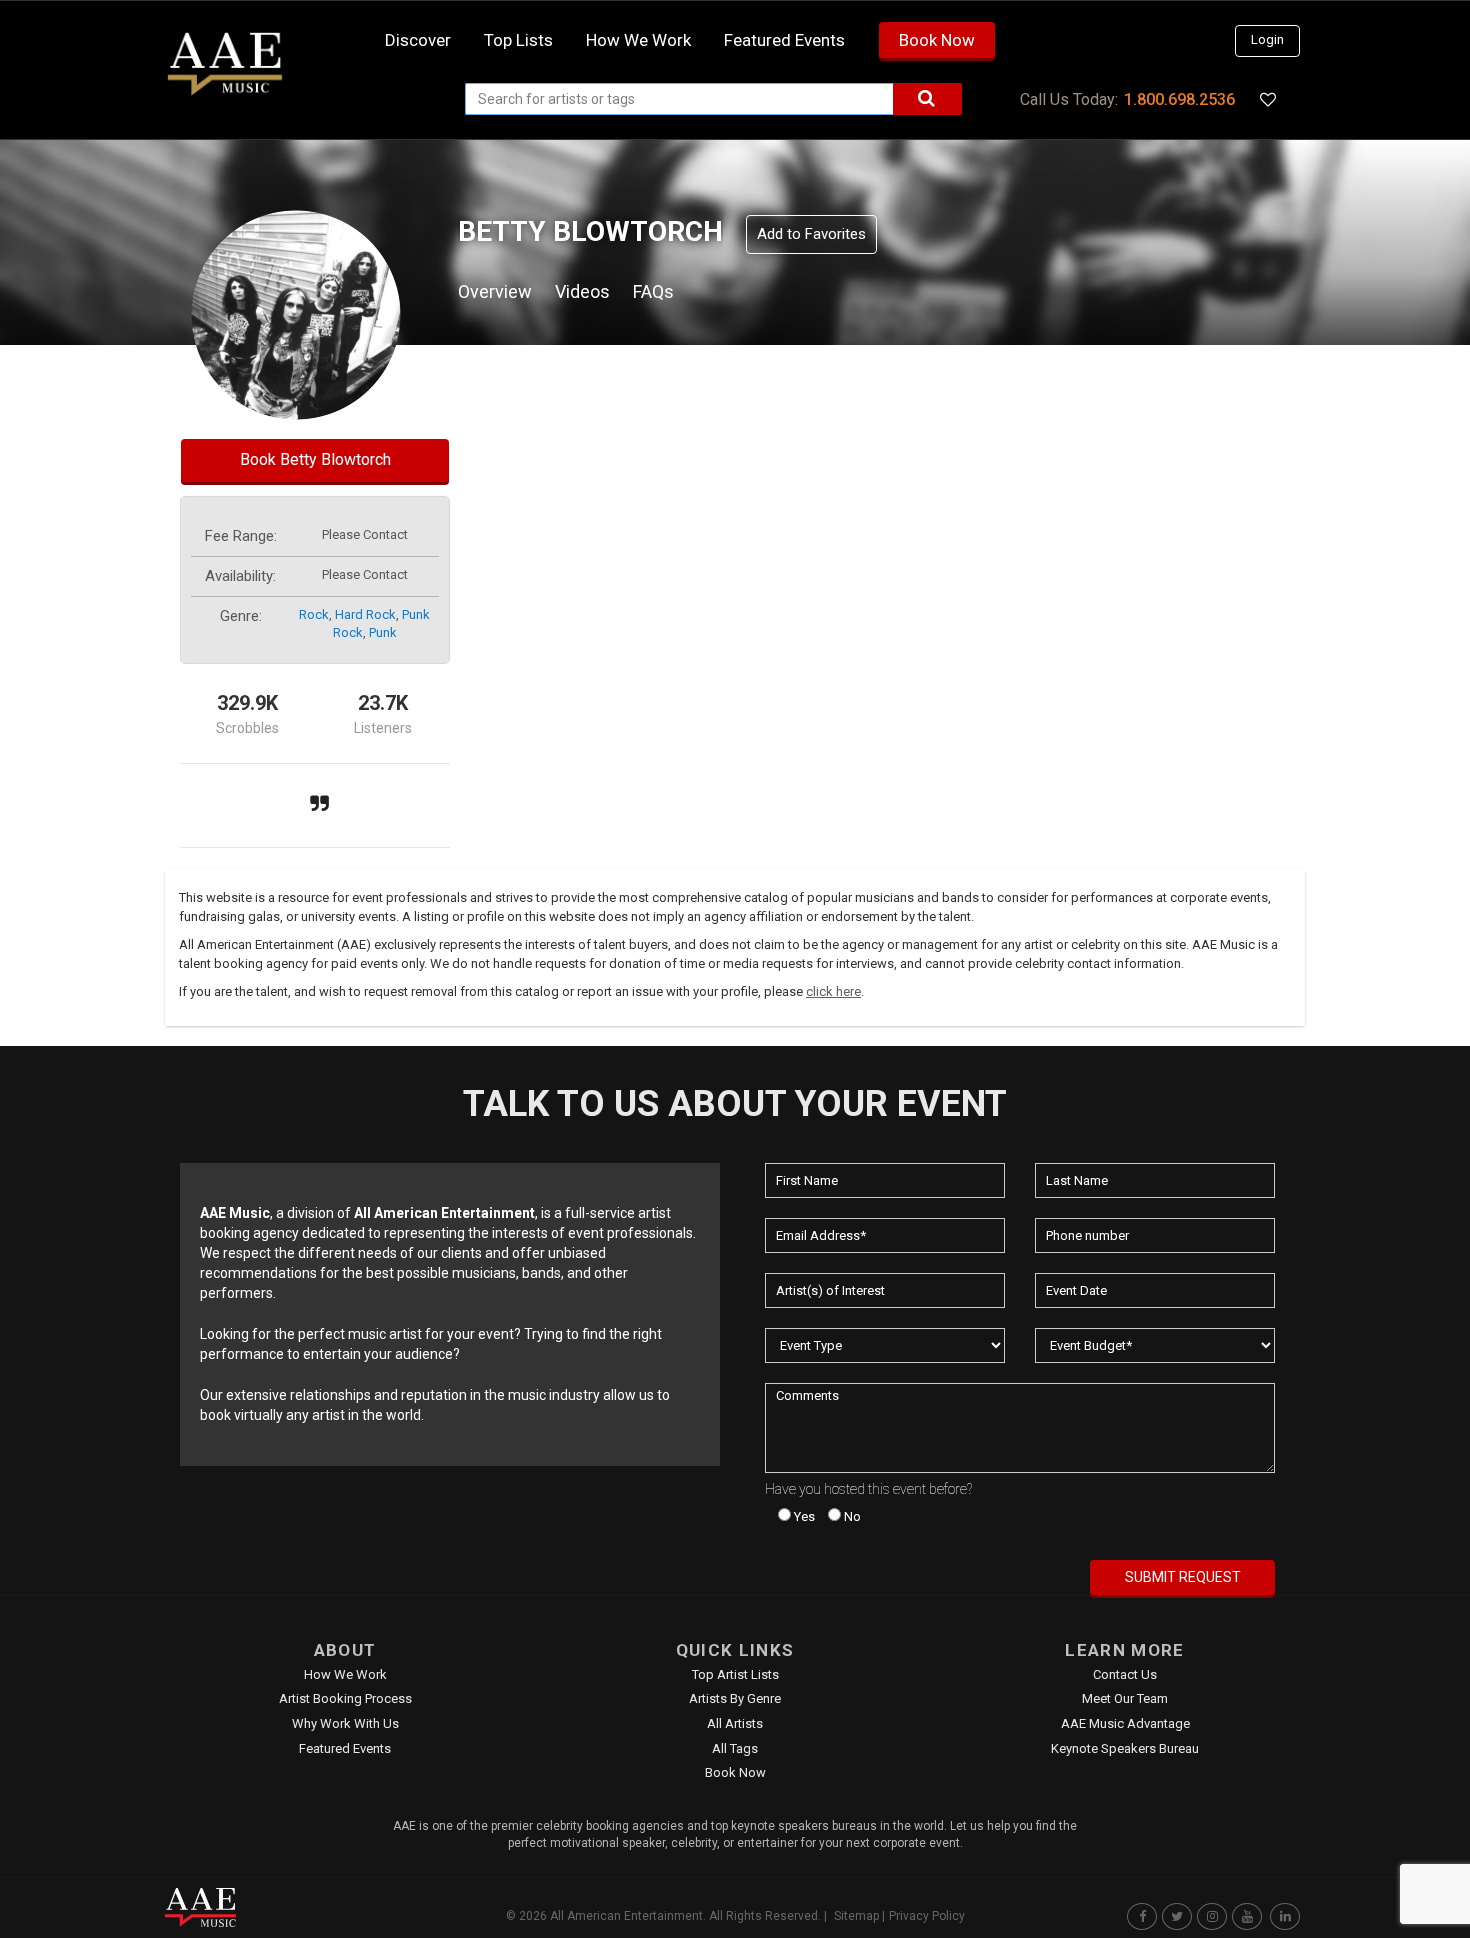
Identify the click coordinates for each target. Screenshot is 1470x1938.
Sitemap (856, 1916)
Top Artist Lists (735, 1674)
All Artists (735, 1723)
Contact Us (1125, 1674)
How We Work (345, 1674)
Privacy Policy (927, 1916)
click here (833, 991)
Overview (495, 291)
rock (314, 614)
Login (1267, 39)
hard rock (365, 614)
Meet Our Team (1125, 1698)
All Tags (735, 1748)
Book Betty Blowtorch (315, 459)
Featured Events (784, 40)
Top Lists (518, 40)
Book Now (937, 40)
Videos (582, 291)
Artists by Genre (735, 1698)
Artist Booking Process (345, 1698)
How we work (638, 40)
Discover (418, 40)
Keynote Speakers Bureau (1125, 1748)
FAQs (653, 291)
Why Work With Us (345, 1723)
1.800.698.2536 (1179, 99)
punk (383, 632)
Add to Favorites (811, 234)
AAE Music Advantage (1125, 1723)
